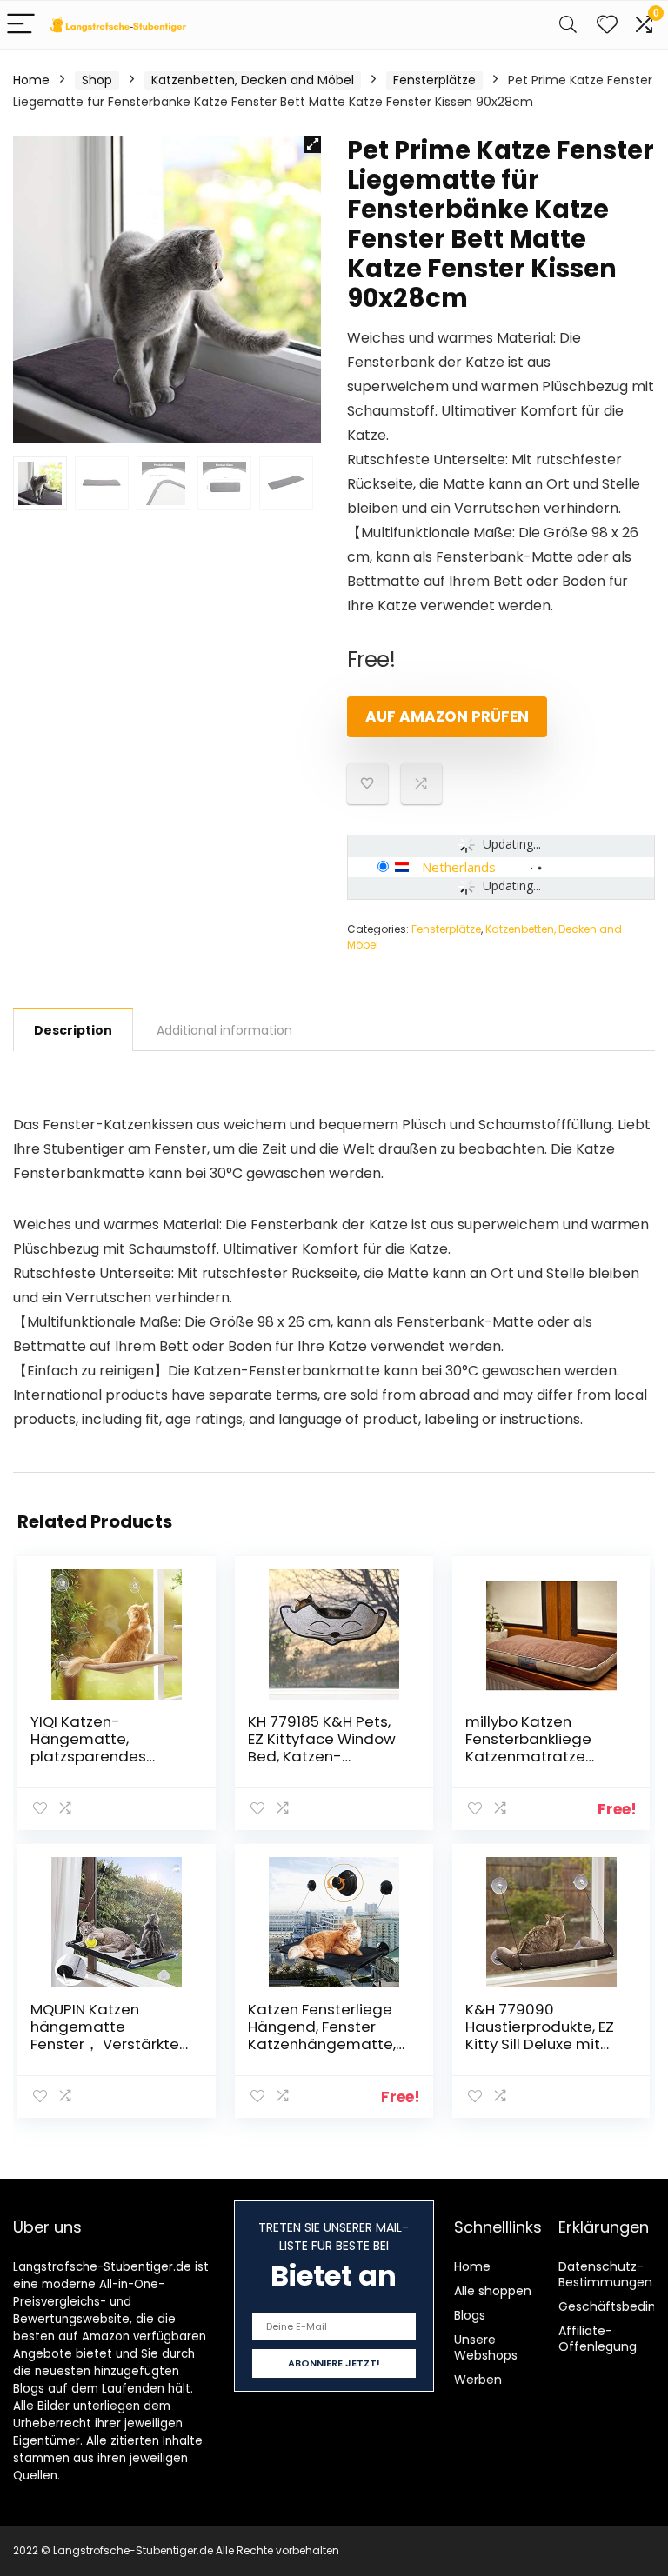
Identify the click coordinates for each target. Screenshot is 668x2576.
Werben (478, 2380)
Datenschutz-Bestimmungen (605, 2274)
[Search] (568, 25)
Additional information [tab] (224, 1030)
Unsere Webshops (486, 2347)
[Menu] (21, 25)
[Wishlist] (607, 25)
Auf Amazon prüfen (447, 716)
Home (31, 80)
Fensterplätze (434, 80)
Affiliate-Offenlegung (598, 2339)
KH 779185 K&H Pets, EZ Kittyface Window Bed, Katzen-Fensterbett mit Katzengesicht (322, 1756)
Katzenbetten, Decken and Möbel (253, 80)
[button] (312, 144)
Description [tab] (73, 1030)
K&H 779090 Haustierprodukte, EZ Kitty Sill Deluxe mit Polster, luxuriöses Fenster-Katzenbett (540, 2044)
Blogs (470, 2315)
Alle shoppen (493, 2291)
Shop (97, 80)
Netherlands (459, 867)
